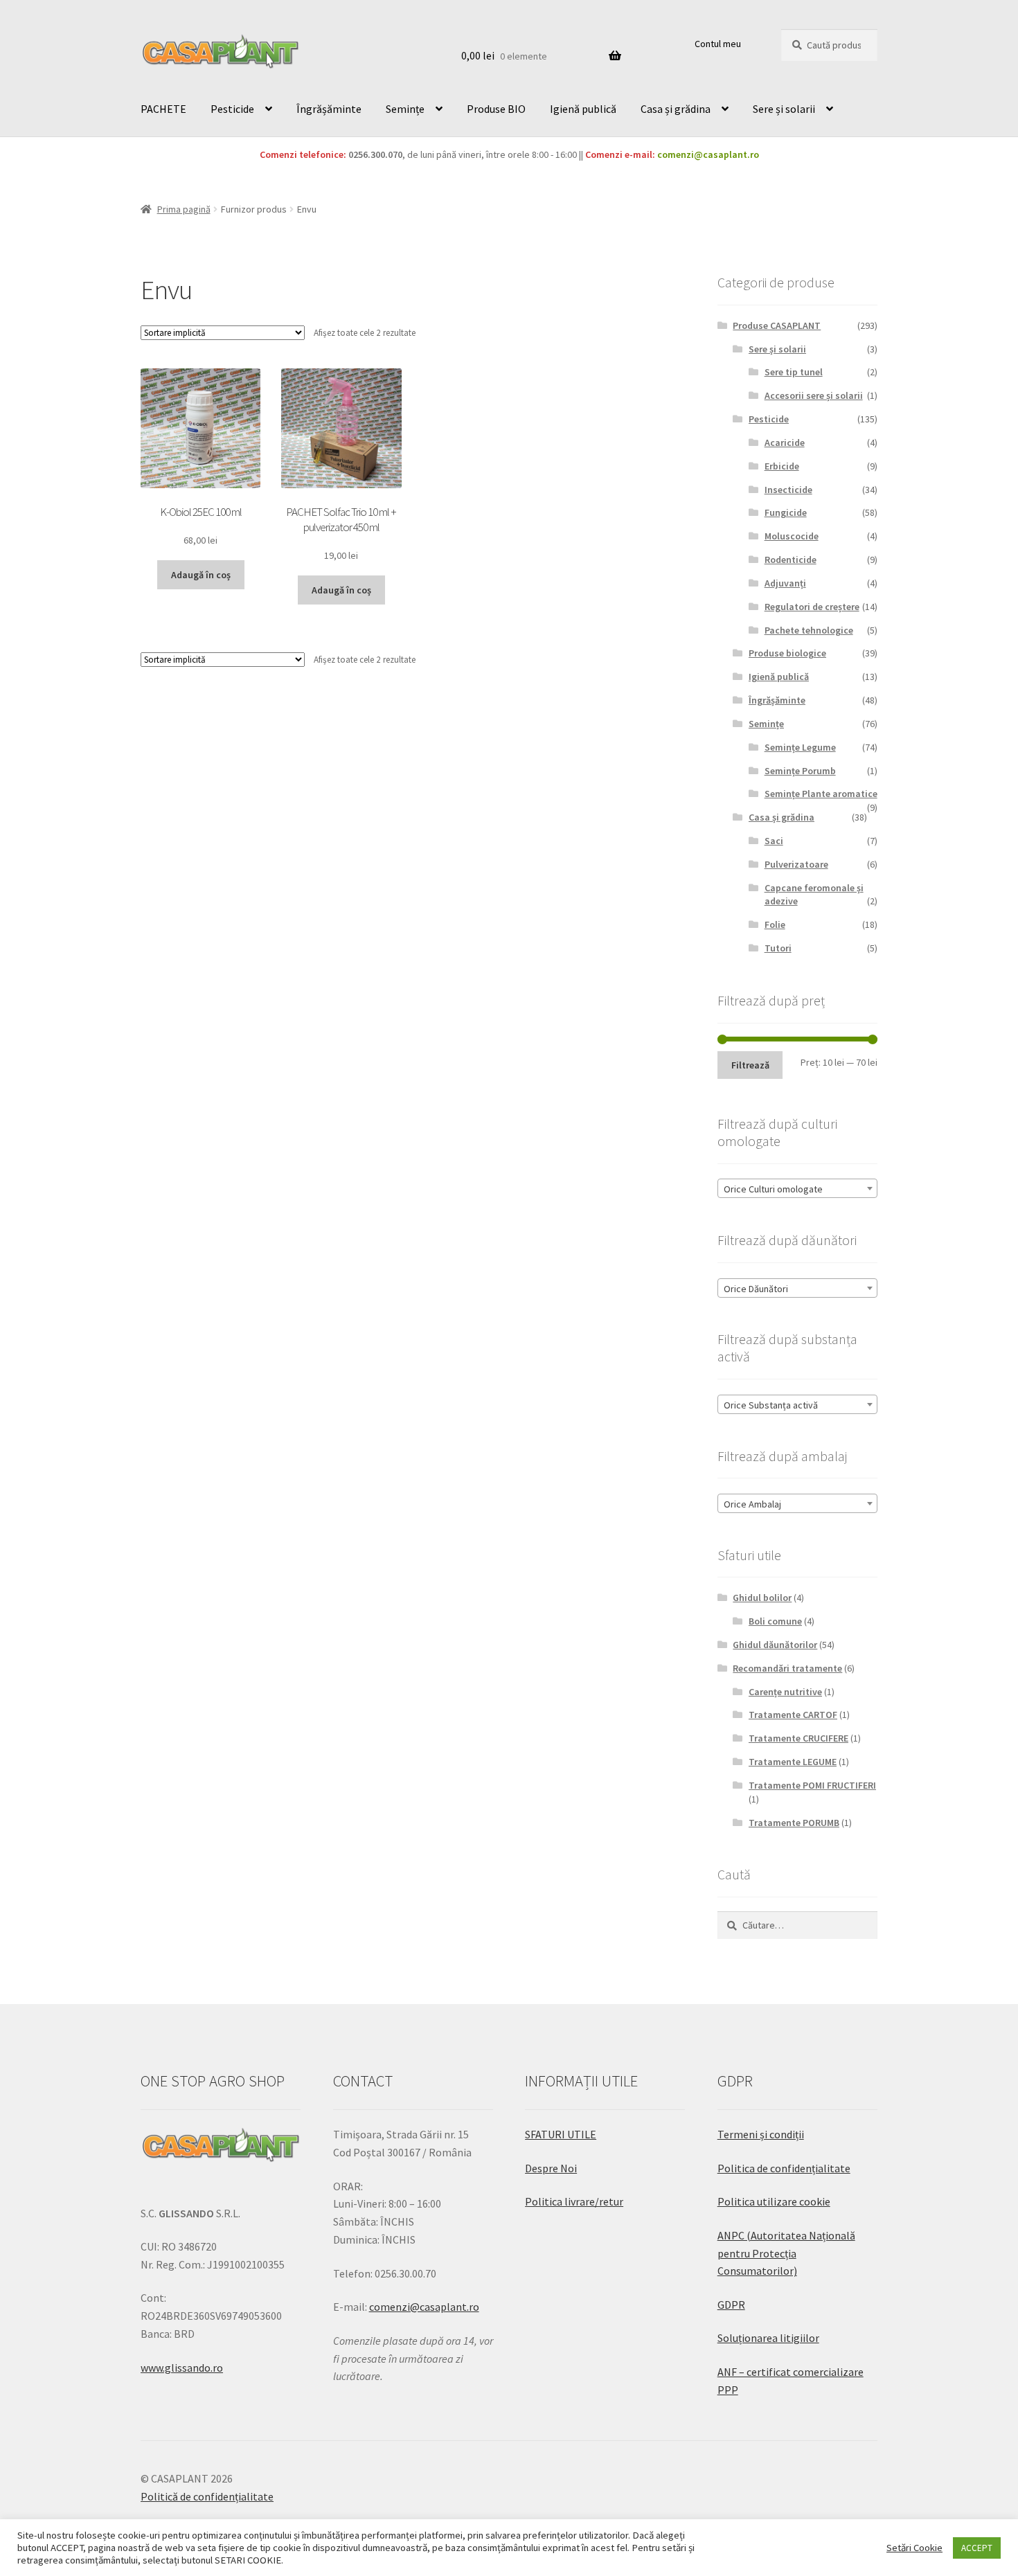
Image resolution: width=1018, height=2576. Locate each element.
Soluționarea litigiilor (768, 2338)
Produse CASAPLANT (777, 325)
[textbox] (797, 1189)
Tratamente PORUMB (794, 1823)
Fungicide (786, 512)
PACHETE (163, 109)
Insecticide (788, 490)
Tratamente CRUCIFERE (798, 1738)
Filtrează (750, 1065)
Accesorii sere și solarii (814, 395)
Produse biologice (787, 653)
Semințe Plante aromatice (821, 794)
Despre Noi (551, 2168)
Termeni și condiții (761, 2134)
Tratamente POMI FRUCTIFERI (812, 1785)
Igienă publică (583, 109)
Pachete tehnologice (809, 630)
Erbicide (782, 466)
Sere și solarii (784, 109)
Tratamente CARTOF (793, 1715)
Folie (775, 924)
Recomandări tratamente (787, 1668)
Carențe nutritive (785, 1692)
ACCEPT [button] (977, 2548)
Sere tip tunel (794, 372)
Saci (774, 841)
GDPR (731, 2305)
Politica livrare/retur (574, 2201)
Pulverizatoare (796, 864)
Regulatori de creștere (812, 607)
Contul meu (718, 44)
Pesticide (232, 109)
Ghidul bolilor (762, 1598)
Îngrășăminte (329, 109)
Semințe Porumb (800, 771)
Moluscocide (792, 536)
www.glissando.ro (182, 2368)
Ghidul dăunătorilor (775, 1645)
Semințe (405, 109)
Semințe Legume (800, 747)
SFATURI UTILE (561, 2134)
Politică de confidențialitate (207, 2496)
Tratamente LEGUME (793, 1762)
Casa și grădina (676, 109)
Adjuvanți (785, 583)
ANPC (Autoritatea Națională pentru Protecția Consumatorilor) (786, 2253)
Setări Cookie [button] (914, 2548)
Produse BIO (496, 109)
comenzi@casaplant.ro (708, 154)
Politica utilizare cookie (774, 2201)
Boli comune (775, 1621)
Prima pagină (184, 209)
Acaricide (785, 442)
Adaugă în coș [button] (201, 575)
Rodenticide (791, 560)
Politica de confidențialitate (784, 2168)
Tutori (778, 948)
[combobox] (797, 1188)
